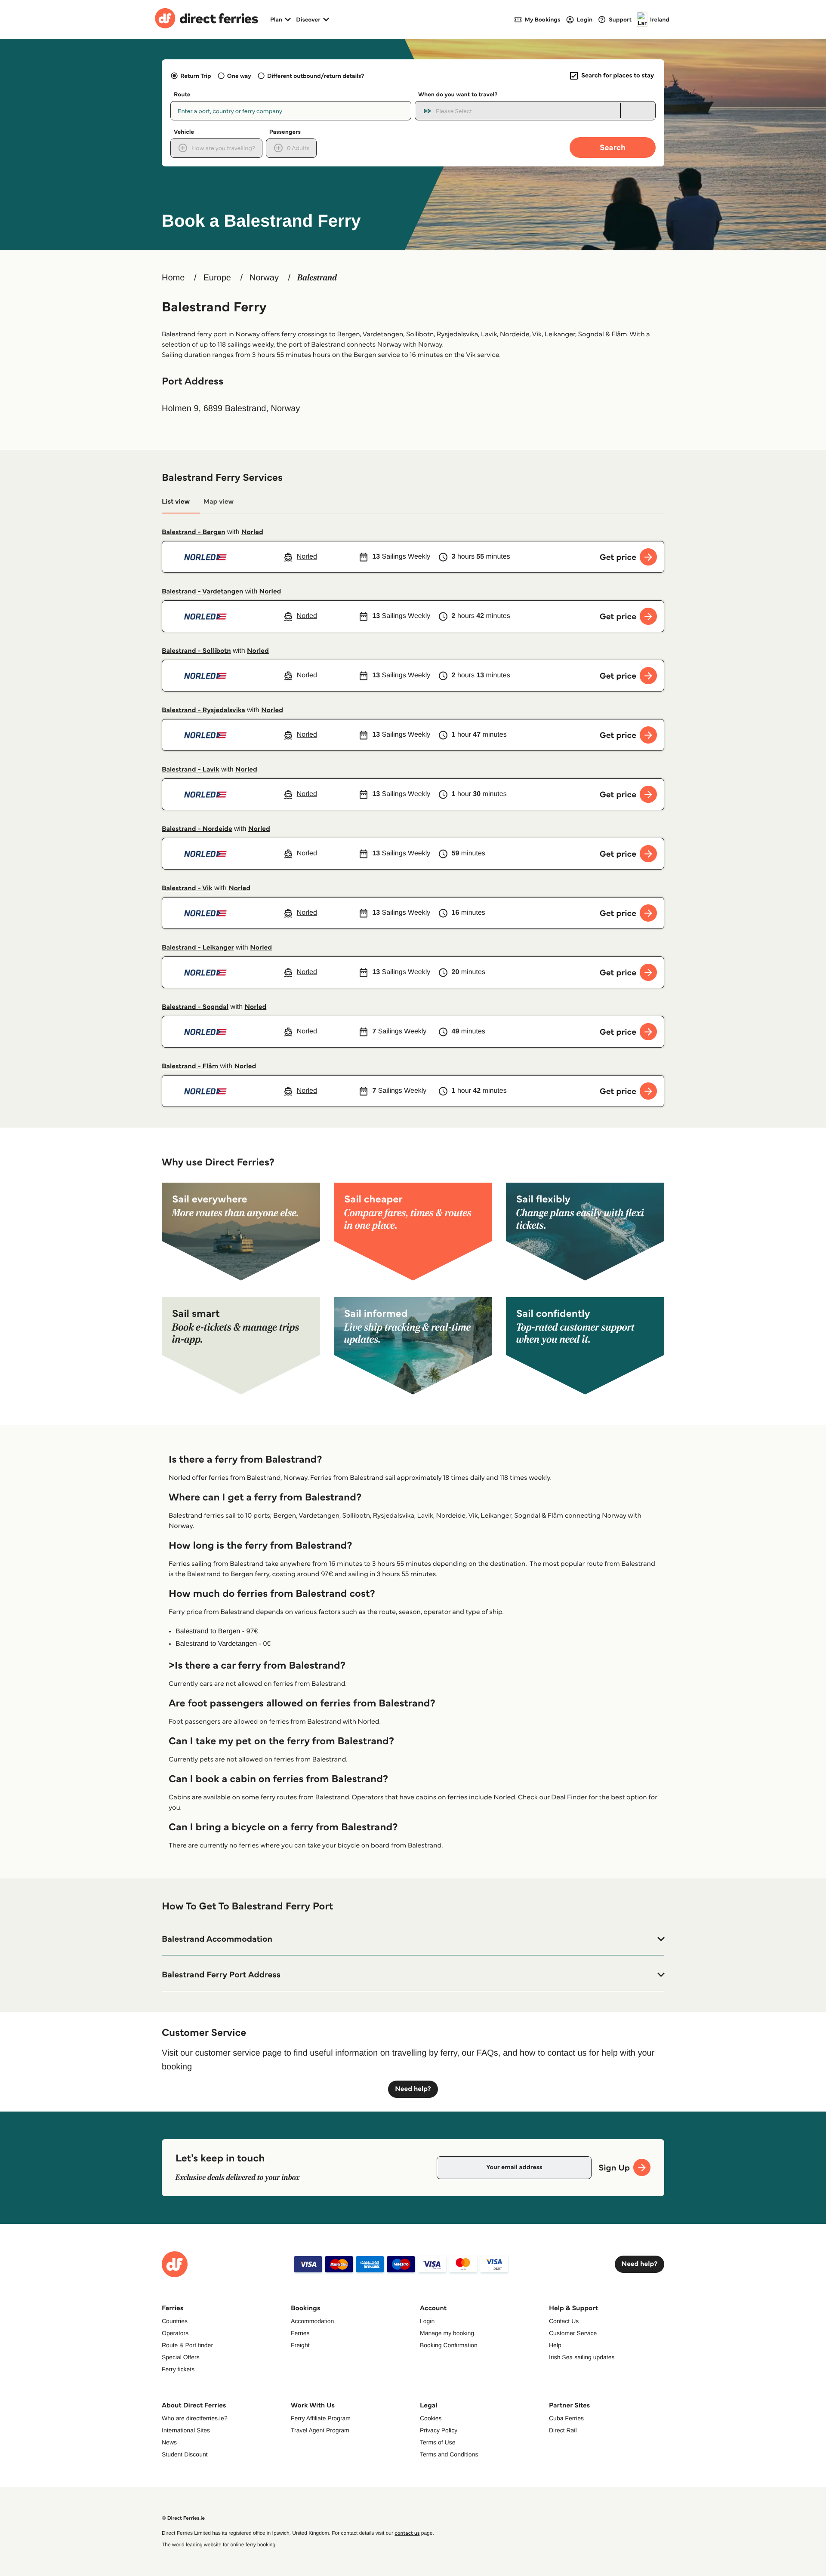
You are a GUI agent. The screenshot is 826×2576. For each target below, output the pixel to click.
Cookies (431, 2418)
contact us (407, 2533)
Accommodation (312, 2321)
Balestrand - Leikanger (198, 948)
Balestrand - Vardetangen (202, 592)
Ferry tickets (178, 2369)
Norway (264, 278)
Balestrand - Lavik (191, 770)
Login (427, 2321)
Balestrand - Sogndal (195, 1007)
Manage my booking (447, 2333)
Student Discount (185, 2454)
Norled (252, 532)
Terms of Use (438, 2442)
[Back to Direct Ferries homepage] (206, 19)
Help (555, 2345)
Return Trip (196, 76)
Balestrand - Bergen (194, 532)
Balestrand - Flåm (190, 1066)
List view (176, 502)
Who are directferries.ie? (195, 2418)
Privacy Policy (439, 2430)
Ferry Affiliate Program (321, 2418)
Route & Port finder (187, 2345)
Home (173, 278)
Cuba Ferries (566, 2418)
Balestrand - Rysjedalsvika (203, 710)
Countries (175, 2321)
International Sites (186, 2430)
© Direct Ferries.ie (183, 2518)
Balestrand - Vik (187, 888)
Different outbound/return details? (316, 76)
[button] (413, 1939)
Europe (217, 278)
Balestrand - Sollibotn (196, 651)
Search (613, 147)
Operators (175, 2333)
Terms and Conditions (449, 2454)
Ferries (300, 2333)
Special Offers (181, 2357)
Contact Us (564, 2321)
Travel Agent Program (320, 2430)
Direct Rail (563, 2430)
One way (239, 76)
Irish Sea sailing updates (582, 2357)
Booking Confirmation (449, 2345)
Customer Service (573, 2333)
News (169, 2442)
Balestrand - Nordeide (197, 829)
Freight (300, 2345)
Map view (219, 502)
